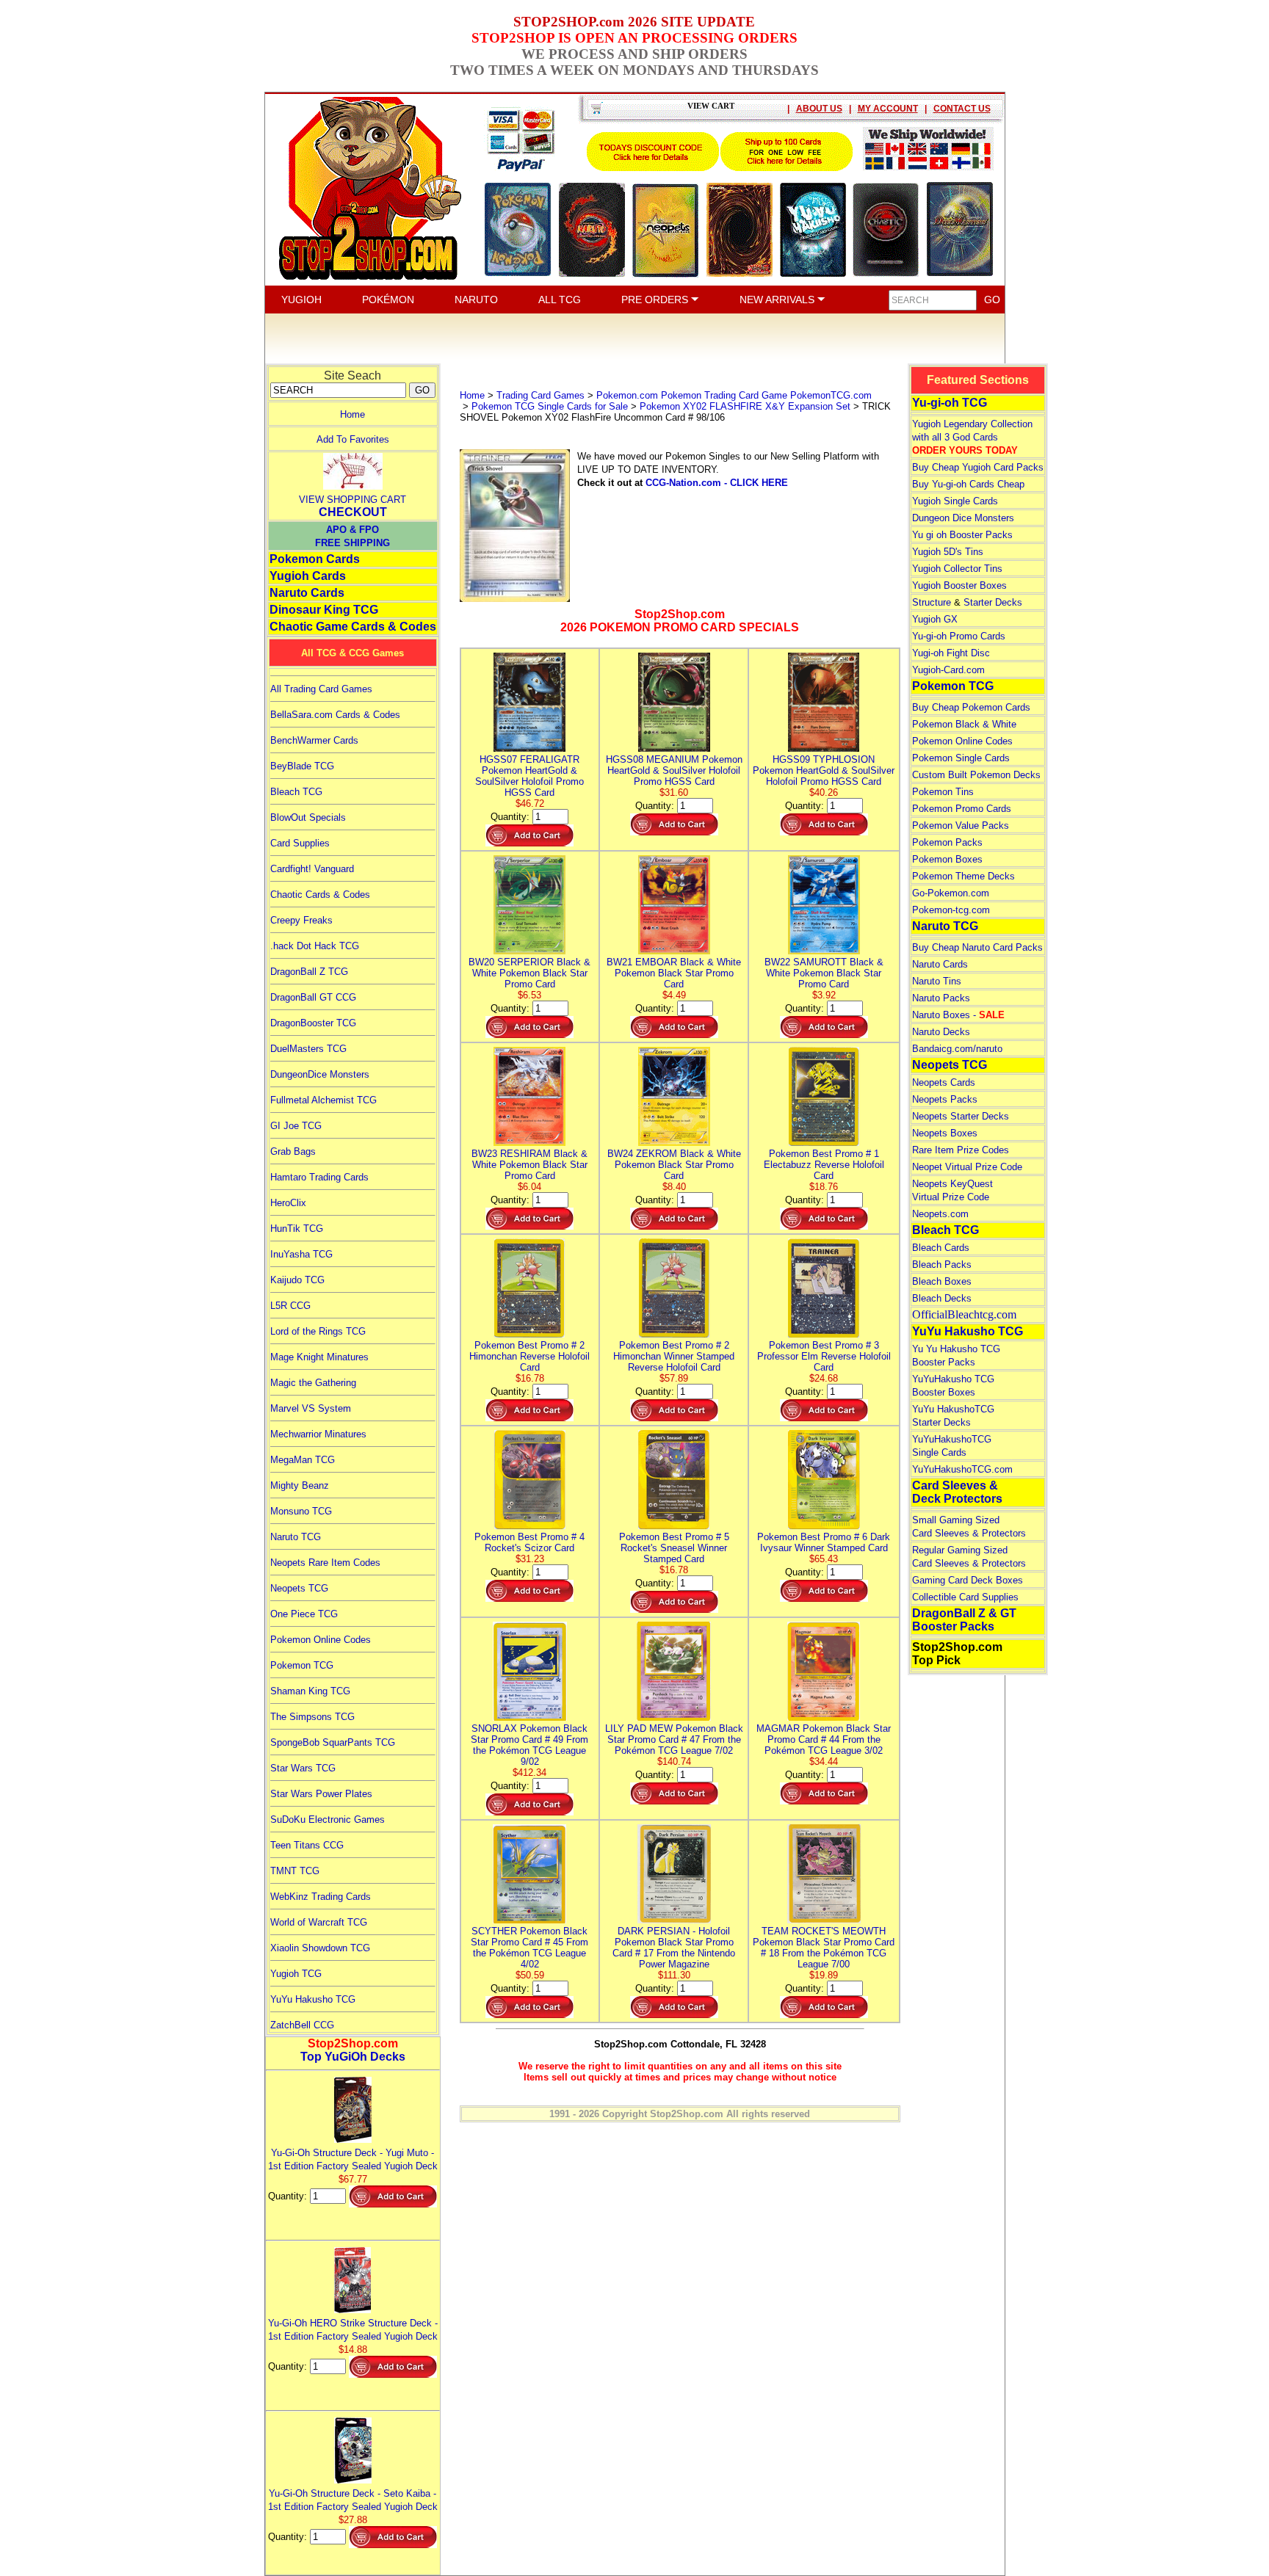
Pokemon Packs (947, 842)
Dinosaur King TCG (324, 610)
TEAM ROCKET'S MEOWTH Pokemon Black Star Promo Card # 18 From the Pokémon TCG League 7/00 (824, 1948)
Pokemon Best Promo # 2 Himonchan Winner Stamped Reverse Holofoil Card (674, 1356)
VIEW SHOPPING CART (352, 500)
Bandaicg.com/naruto (957, 1049)
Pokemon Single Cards (961, 758)
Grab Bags (293, 1151)
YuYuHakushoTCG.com (962, 1469)
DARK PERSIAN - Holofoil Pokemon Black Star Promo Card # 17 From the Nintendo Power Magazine (674, 1948)
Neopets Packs (945, 1099)
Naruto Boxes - (958, 1015)
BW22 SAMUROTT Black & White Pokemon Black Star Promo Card (824, 973)
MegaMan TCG (303, 1460)
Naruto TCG (296, 1537)
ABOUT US (819, 109)
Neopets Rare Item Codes (325, 1563)
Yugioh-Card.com (948, 670)
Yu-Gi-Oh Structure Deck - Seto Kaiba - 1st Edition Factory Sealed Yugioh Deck (353, 2500)
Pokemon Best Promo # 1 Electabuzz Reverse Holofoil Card (824, 1165)
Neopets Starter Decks (961, 1116)
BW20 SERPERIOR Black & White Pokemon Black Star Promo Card (529, 973)
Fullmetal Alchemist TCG (323, 1100)
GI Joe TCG (296, 1126)
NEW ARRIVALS (778, 300)
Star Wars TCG (303, 1768)
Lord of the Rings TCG (318, 1331)
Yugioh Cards (308, 576)
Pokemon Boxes (947, 859)
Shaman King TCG (310, 1691)
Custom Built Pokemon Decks (976, 775)
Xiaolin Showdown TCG (320, 1948)
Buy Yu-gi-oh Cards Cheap (968, 484)
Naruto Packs (941, 998)
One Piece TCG (304, 1614)
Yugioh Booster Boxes (959, 585)
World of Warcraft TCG (319, 1922)
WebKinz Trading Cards (321, 1897)
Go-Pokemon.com (951, 893)
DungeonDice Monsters (320, 1074)
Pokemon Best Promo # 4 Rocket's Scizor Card (529, 1542)
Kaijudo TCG (297, 1280)
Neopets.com (940, 1214)
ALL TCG (560, 300)
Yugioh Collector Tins (957, 569)
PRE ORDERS (656, 300)
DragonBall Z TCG (309, 972)
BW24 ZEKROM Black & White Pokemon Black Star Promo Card (674, 1165)
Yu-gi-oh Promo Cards (959, 636)
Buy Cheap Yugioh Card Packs (978, 467)
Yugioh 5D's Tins (948, 552)
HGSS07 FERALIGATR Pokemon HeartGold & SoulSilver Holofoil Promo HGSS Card (529, 776)
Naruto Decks (941, 1032)
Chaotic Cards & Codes (320, 895)
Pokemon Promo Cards (962, 809)
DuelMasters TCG (308, 1049)
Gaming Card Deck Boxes (968, 1580)
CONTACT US (962, 109)
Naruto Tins (937, 981)
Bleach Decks (942, 1298)
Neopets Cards (944, 1082)
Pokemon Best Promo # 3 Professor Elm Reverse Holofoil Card (824, 1356)
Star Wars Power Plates (321, 1794)
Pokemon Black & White (964, 724)
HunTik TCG (297, 1229)
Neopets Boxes (945, 1133)
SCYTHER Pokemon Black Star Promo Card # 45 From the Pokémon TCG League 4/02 (529, 1948)
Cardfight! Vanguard (312, 869)
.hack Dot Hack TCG (315, 946)
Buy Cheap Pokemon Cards (971, 707)
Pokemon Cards (315, 559)
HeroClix (288, 1203)
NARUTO (476, 300)
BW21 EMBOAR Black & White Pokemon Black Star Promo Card (674, 973)
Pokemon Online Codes (321, 1640)
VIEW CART (711, 106)
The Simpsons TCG (312, 1717)
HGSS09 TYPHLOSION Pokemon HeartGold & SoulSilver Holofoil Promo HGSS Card (824, 770)
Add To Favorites (353, 439)
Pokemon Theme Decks (963, 876)
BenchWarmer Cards (314, 740)
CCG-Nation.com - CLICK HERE (717, 483)
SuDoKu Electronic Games (328, 1819)
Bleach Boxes (942, 1281)
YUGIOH (301, 300)
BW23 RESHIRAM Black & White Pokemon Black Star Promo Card (529, 1165)
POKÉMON (388, 300)
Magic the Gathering (313, 1383)
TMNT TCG (295, 1871)
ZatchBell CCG (302, 2025)
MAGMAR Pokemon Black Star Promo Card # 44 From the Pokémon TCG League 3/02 (824, 1739)
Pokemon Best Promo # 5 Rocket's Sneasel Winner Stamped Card (674, 1548)
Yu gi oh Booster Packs (962, 535)
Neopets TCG (299, 1588)
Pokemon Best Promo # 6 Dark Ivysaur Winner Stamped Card (824, 1542)
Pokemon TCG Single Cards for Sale (550, 406)
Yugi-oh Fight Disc (951, 653)
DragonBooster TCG (313, 1023)
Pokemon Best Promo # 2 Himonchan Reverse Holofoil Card (529, 1356)
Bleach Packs (942, 1265)
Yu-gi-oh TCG (950, 403)
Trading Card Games (540, 395)
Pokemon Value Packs (961, 826)
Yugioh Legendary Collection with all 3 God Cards (972, 437)
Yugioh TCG (296, 1974)
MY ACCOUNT (888, 109)
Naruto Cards (307, 593)
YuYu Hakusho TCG (313, 1999)
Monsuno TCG (301, 1511)
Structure (932, 602)
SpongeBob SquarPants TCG (333, 1742)
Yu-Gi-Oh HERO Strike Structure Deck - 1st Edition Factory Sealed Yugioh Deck (353, 2330)
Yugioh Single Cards (955, 501)
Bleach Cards (941, 1248)
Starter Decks (993, 602)
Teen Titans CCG (307, 1845)
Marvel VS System (311, 1408)
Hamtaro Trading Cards (319, 1177)
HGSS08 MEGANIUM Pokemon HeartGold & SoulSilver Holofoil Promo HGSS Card (674, 770)
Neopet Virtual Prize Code (967, 1167)
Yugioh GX (935, 619)
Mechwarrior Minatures (318, 1434)
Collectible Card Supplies (965, 1597)
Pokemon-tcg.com (951, 910)
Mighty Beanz (300, 1485)
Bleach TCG (296, 792)
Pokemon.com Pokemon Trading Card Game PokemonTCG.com (734, 395)
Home (352, 414)
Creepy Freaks (301, 920)
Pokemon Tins (943, 792)
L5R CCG (290, 1306)
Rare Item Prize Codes (961, 1150)
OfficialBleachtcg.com (964, 1314)
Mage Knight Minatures (319, 1357)
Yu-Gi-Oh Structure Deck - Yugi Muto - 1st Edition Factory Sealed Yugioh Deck (353, 2159)
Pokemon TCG (302, 1665)
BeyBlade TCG (302, 766)
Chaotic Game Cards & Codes (353, 627)
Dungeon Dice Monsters (963, 518)
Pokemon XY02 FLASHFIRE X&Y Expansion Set (745, 406)
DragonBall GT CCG (313, 997)
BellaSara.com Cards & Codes (335, 715)
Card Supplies (300, 843)
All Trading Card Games (321, 689)
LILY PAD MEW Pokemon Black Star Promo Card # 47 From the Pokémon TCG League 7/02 (674, 1739)
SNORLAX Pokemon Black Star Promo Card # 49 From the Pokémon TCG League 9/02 (529, 1745)
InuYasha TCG (301, 1254)
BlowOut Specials (308, 817)
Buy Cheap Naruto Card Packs (977, 947)
